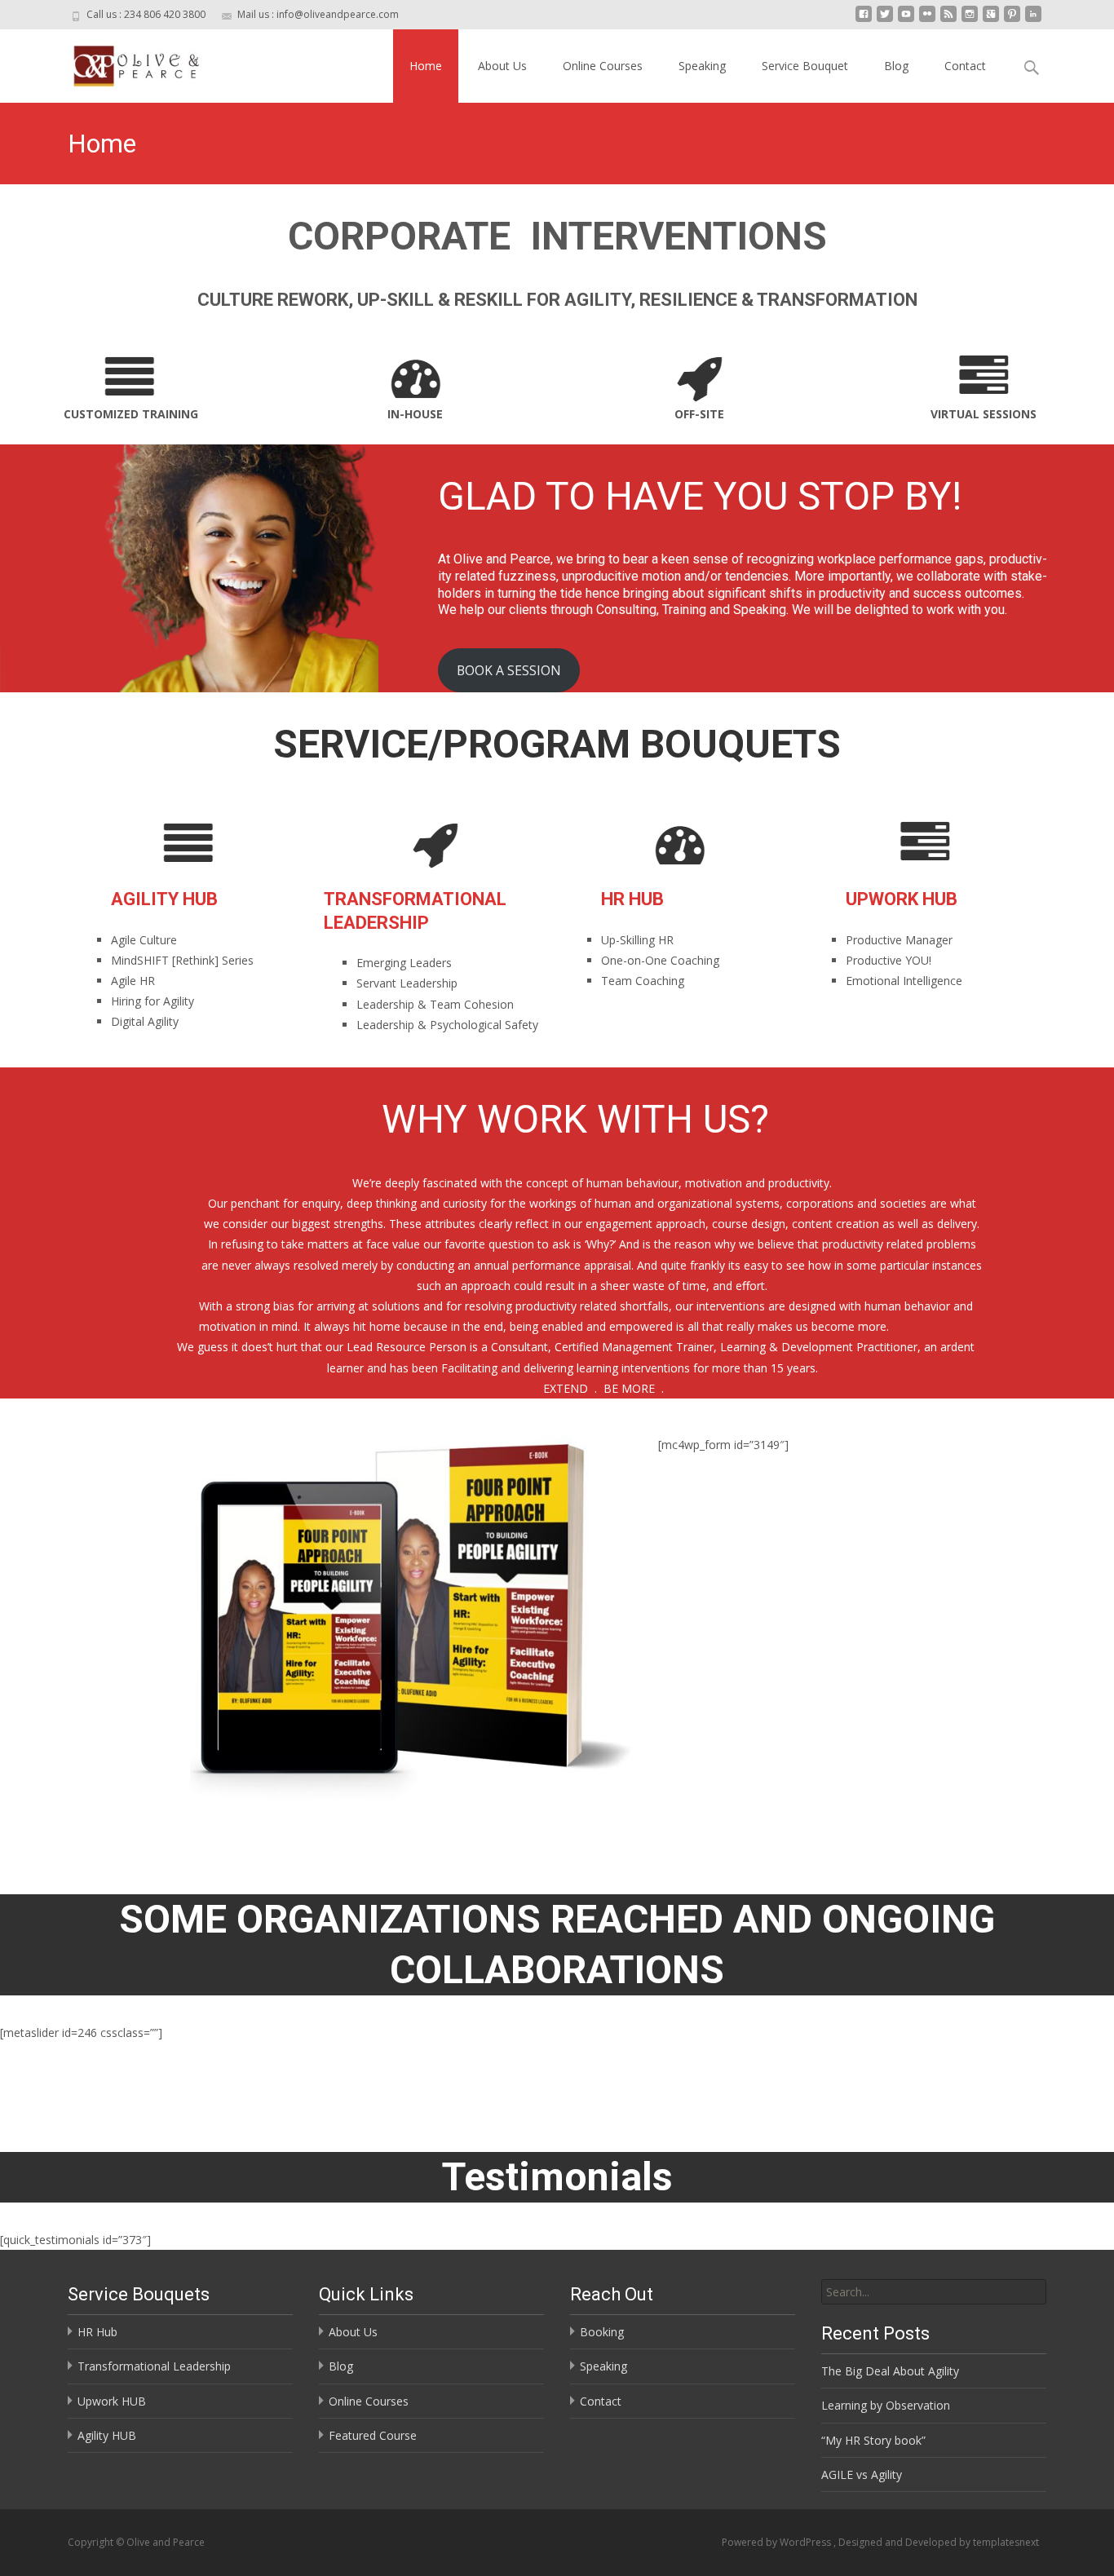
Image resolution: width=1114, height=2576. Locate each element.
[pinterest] (1012, 20)
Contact (965, 66)
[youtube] (906, 20)
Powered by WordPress (778, 2542)
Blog (896, 66)
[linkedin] (1033, 20)
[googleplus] (991, 20)
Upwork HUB (112, 2401)
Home (426, 66)
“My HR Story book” (873, 2440)
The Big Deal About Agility (890, 2371)
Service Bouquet (805, 66)
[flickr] (927, 20)
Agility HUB (107, 2435)
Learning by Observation (886, 2405)
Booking (602, 2332)
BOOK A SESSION (509, 670)
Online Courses (603, 66)
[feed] (948, 20)
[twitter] (885, 20)
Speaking (702, 66)
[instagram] (970, 20)
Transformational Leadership (154, 2366)
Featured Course (373, 2435)
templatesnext (1006, 2542)
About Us (502, 66)
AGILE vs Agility (862, 2474)
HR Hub (97, 2332)
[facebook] (864, 20)
